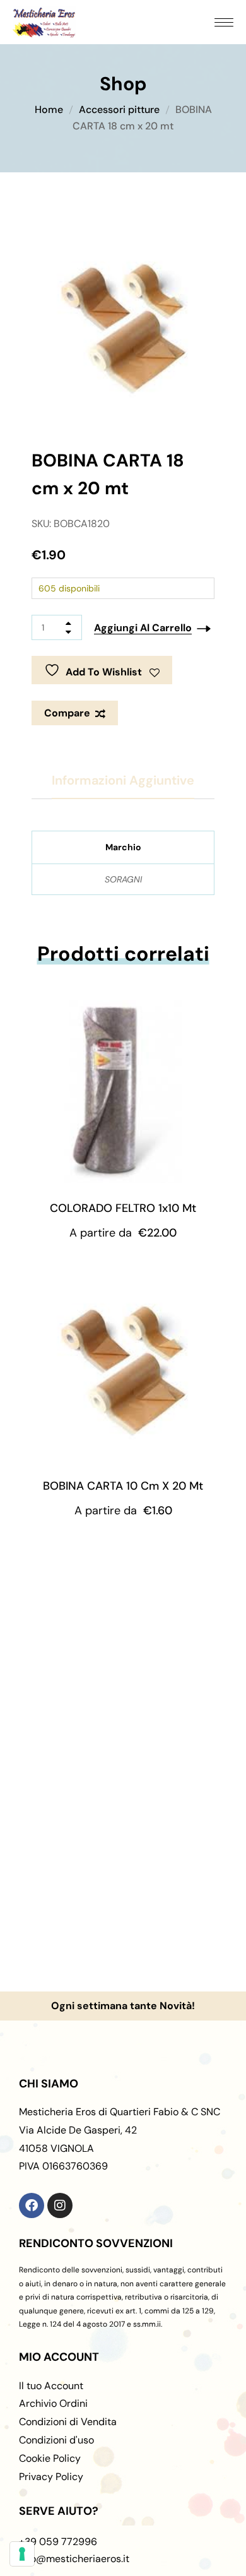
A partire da (123, 1233)
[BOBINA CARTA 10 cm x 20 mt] (123, 1369)
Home (49, 110)
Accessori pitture (119, 110)
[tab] (123, 781)
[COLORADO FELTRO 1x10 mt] (123, 1091)
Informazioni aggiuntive (123, 780)
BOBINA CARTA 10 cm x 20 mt (123, 1486)
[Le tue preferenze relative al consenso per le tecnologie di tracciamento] (22, 2554)
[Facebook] (32, 2205)
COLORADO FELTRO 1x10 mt (123, 1208)
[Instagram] (60, 2205)
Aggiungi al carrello (143, 628)
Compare (67, 713)
